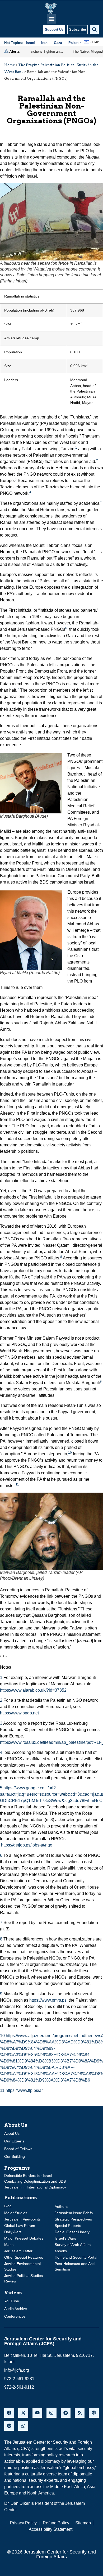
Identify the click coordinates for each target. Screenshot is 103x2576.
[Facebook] (9, 2413)
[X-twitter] (23, 2413)
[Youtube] (37, 2413)
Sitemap (83, 2523)
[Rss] (80, 2413)
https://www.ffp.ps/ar (24, 2090)
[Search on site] (94, 30)
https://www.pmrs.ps (48, 2000)
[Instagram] (51, 2413)
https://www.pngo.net (19, 1713)
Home (10, 65)
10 (70, 1453)
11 (17, 1484)
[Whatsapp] (23, 2426)
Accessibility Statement (51, 2529)
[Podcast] (94, 2413)
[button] (52, 19)
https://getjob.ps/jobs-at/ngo (27, 1845)
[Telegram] (66, 2413)
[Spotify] (9, 2426)
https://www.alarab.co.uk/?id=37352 (33, 1690)
